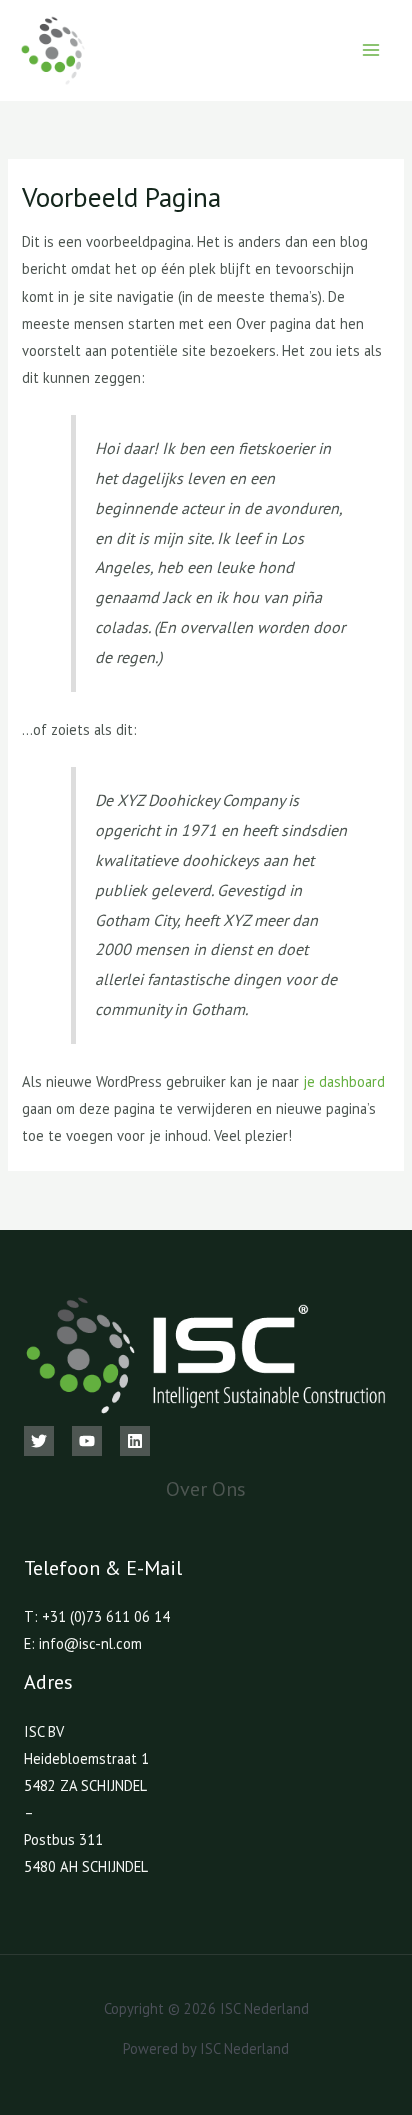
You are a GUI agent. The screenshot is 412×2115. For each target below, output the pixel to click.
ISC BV (44, 1731)
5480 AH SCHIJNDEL (86, 1866)
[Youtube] (87, 1441)
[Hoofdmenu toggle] (371, 50)
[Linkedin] (135, 1441)
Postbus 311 (63, 1839)
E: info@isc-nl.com (83, 1643)
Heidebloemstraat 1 (86, 1758)
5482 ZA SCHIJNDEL (85, 1785)
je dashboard (344, 1081)
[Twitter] (39, 1441)
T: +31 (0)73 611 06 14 (97, 1616)
